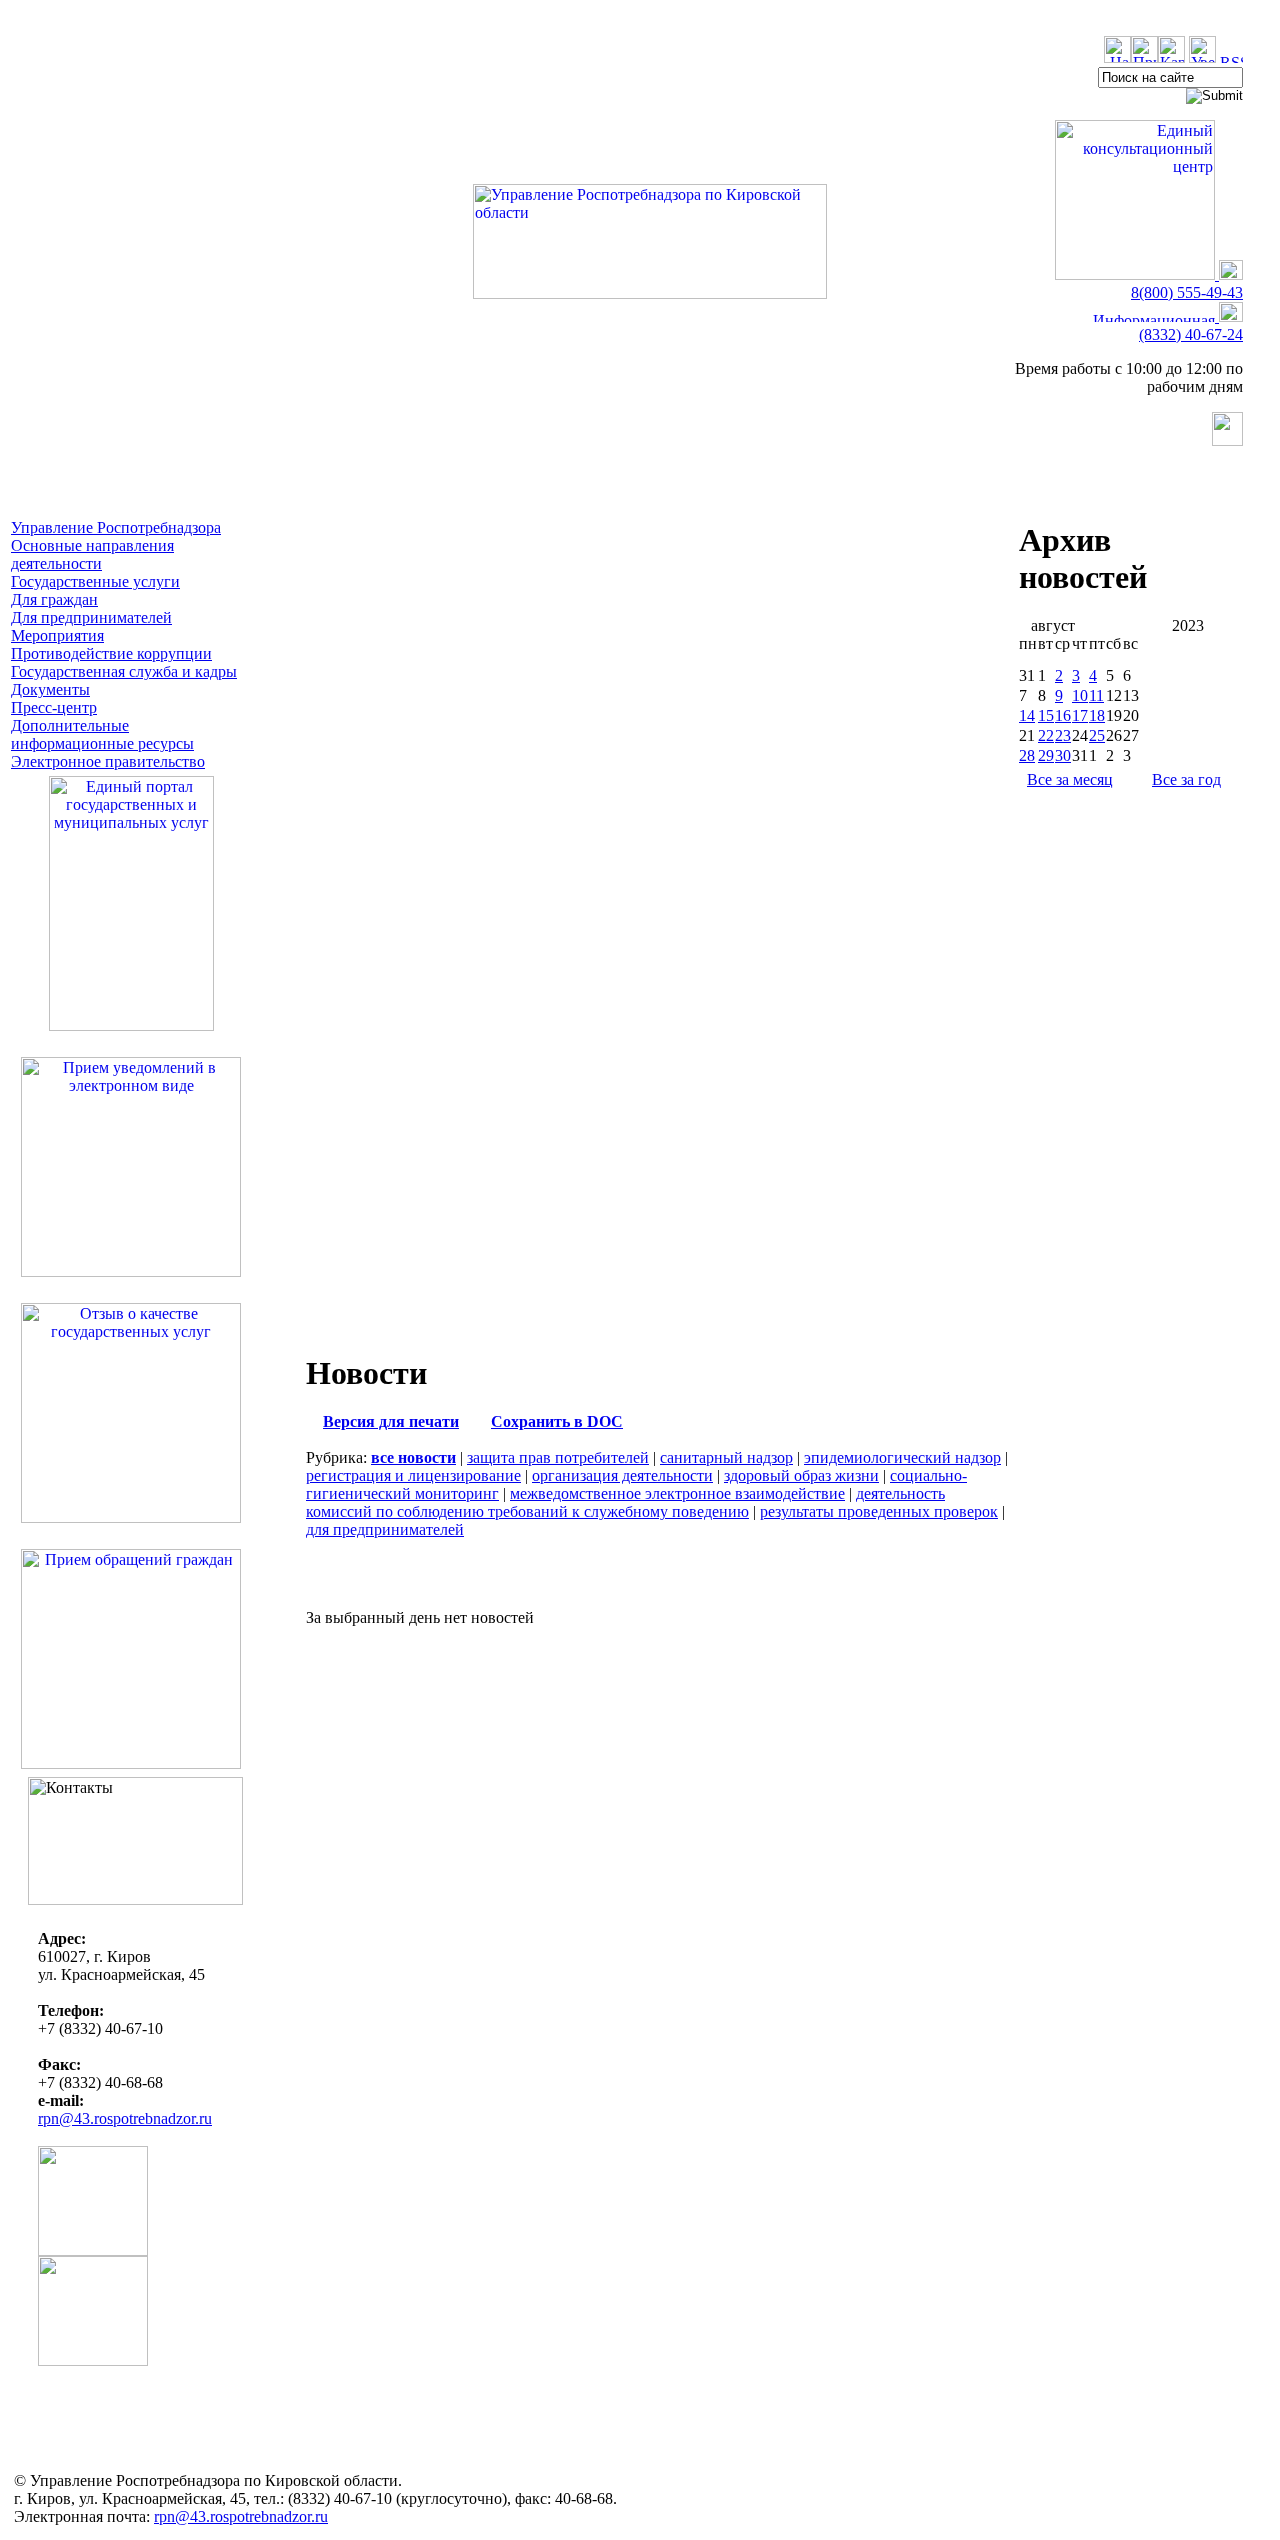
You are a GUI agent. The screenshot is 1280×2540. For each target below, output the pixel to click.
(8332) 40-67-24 (1191, 334)
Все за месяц (1070, 779)
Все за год (1186, 779)
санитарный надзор (726, 1457)
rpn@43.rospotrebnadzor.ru (125, 2118)
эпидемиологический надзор (902, 1457)
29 (1046, 755)
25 (1097, 735)
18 (1097, 715)
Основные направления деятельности (92, 554)
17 (1080, 715)
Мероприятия (57, 635)
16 (1063, 715)
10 (1080, 695)
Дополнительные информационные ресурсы (102, 734)
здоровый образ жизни (801, 1475)
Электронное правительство (108, 761)
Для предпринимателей (91, 617)
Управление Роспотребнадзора (116, 527)
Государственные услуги (95, 581)
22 (1046, 735)
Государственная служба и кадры (124, 671)
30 (1063, 755)
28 (1027, 755)
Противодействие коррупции (111, 653)
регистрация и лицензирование (413, 1475)
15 (1046, 715)
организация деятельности (622, 1475)
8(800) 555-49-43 (1187, 292)
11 (1096, 695)
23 (1063, 735)
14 (1027, 715)
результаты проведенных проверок (879, 1511)
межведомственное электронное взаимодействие (677, 1493)
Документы (50, 689)
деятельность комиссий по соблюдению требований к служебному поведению (625, 1502)
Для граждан (54, 599)
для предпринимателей (385, 1529)
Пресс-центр (54, 707)
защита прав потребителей (558, 1457)
